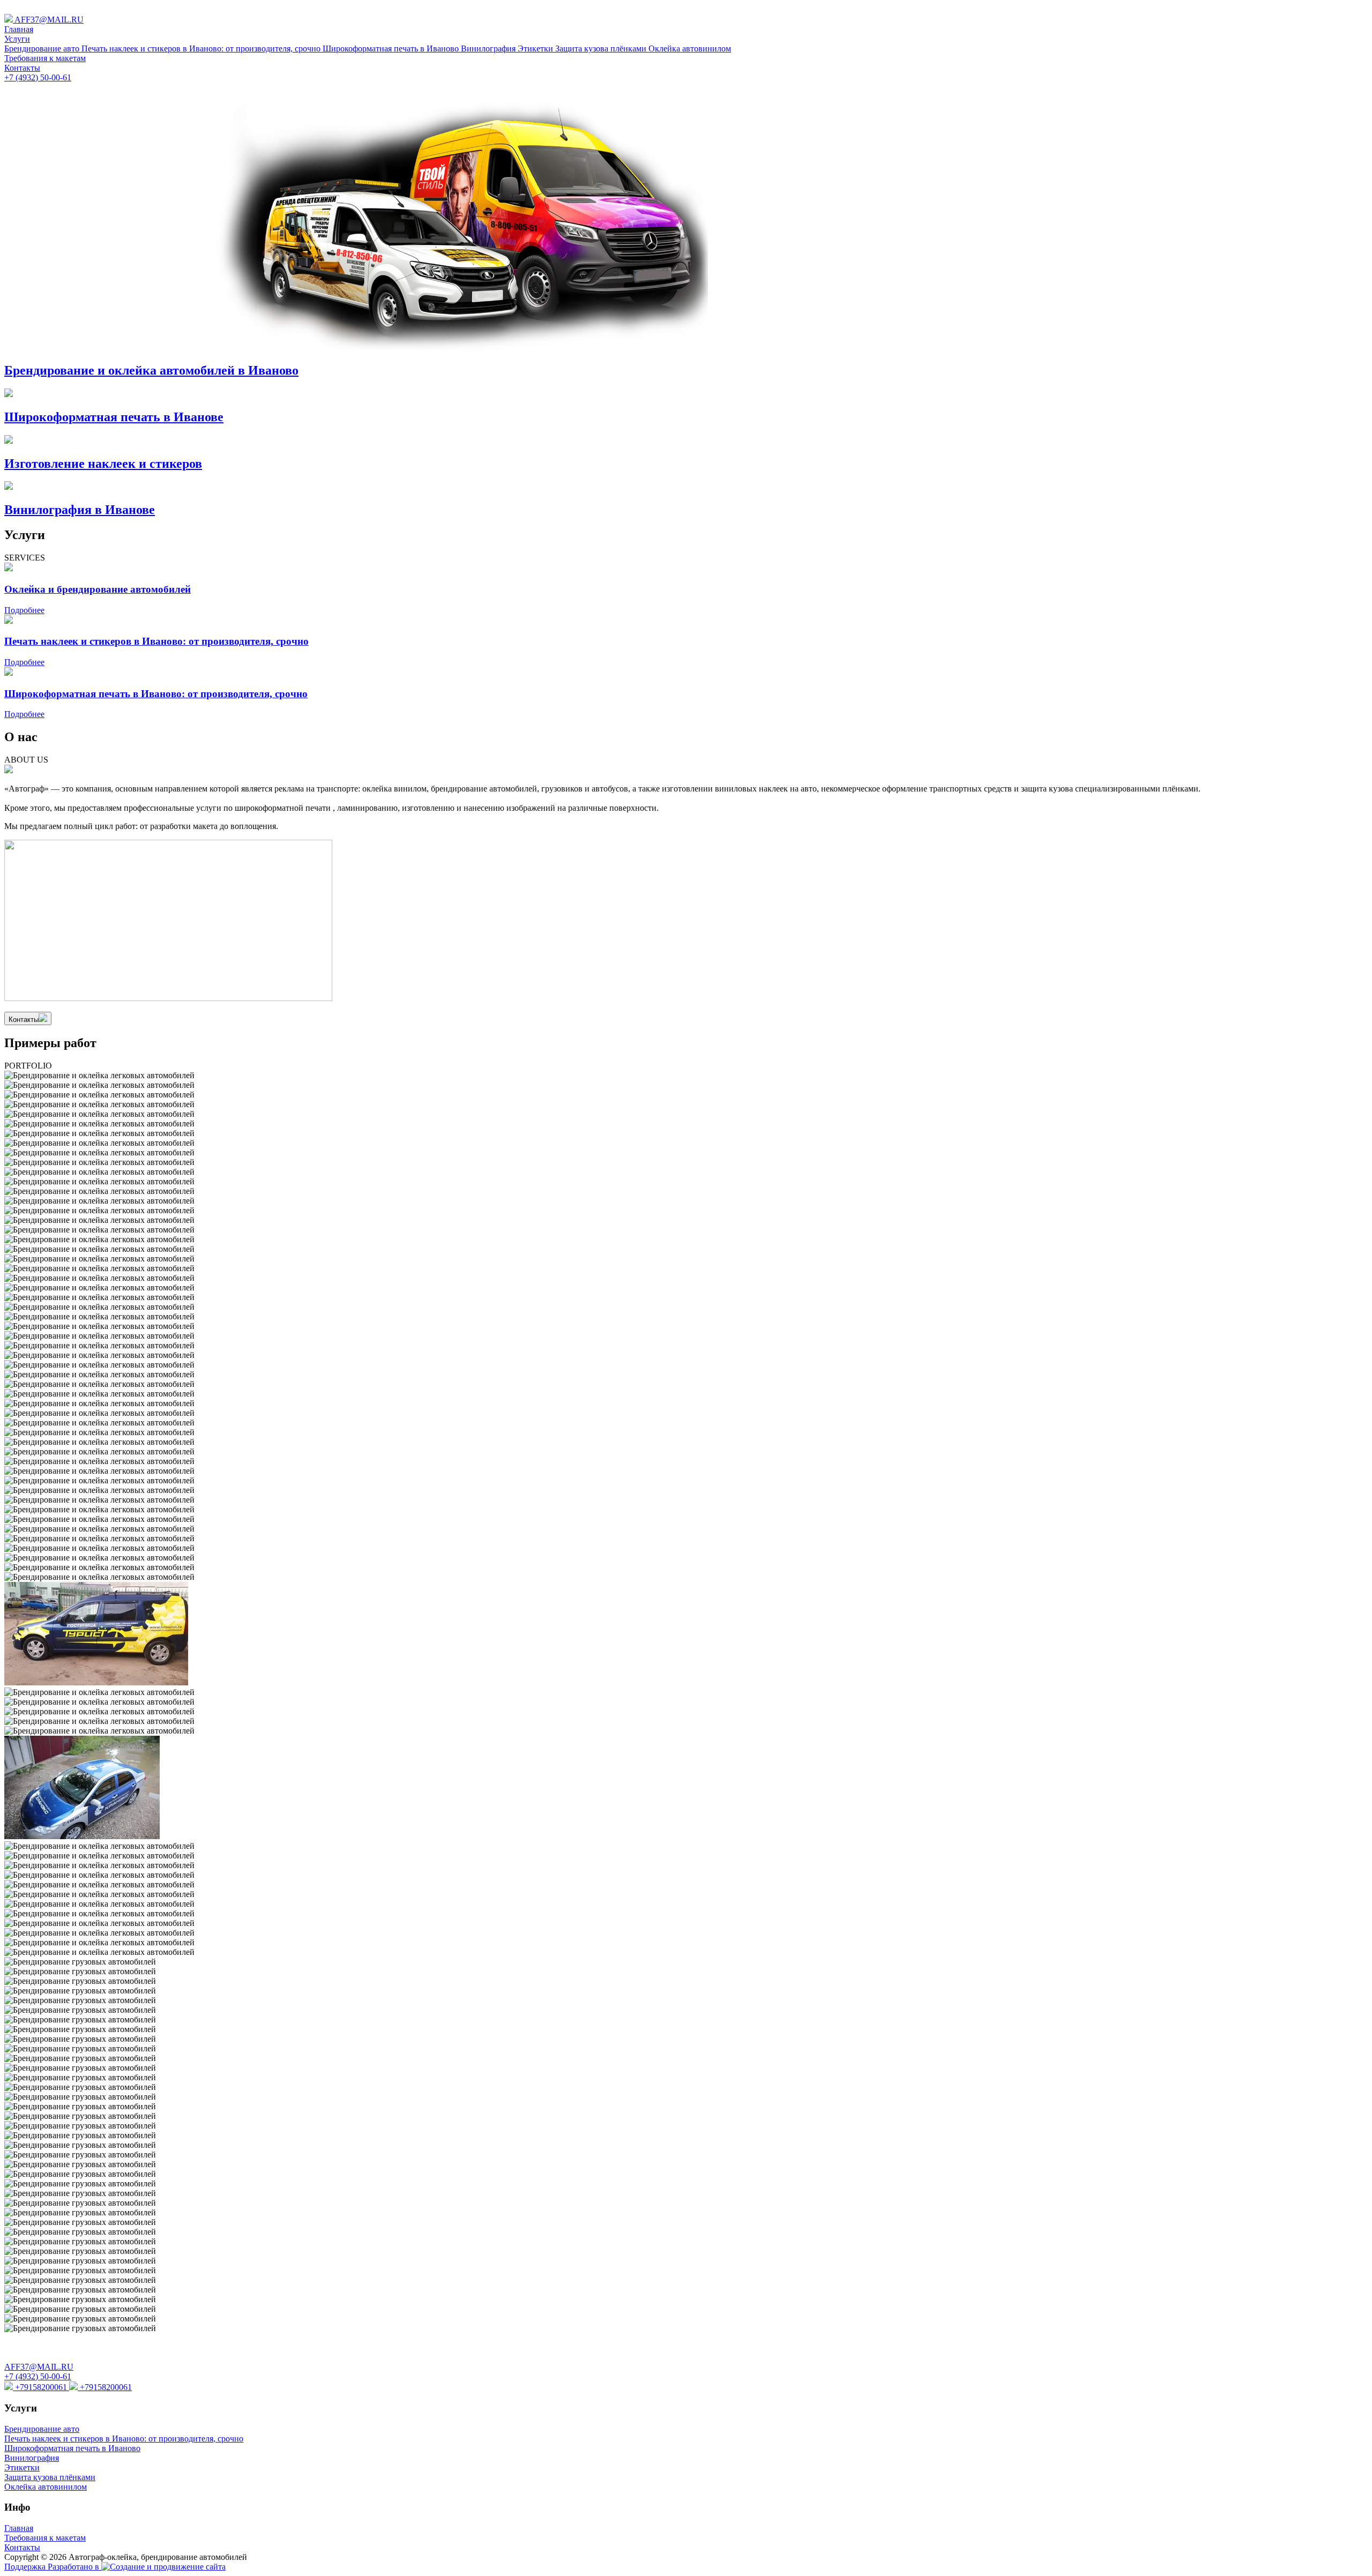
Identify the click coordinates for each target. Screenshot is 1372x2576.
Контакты (22, 68)
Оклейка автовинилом (690, 48)
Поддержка (26, 2567)
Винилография (489, 48)
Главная (19, 29)
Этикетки (536, 48)
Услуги (17, 39)
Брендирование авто (43, 48)
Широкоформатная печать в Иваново (392, 48)
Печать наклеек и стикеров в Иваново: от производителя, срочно (202, 48)
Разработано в (74, 2567)
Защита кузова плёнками (602, 48)
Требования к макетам (45, 58)
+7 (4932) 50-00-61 (38, 77)
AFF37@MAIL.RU (48, 20)
